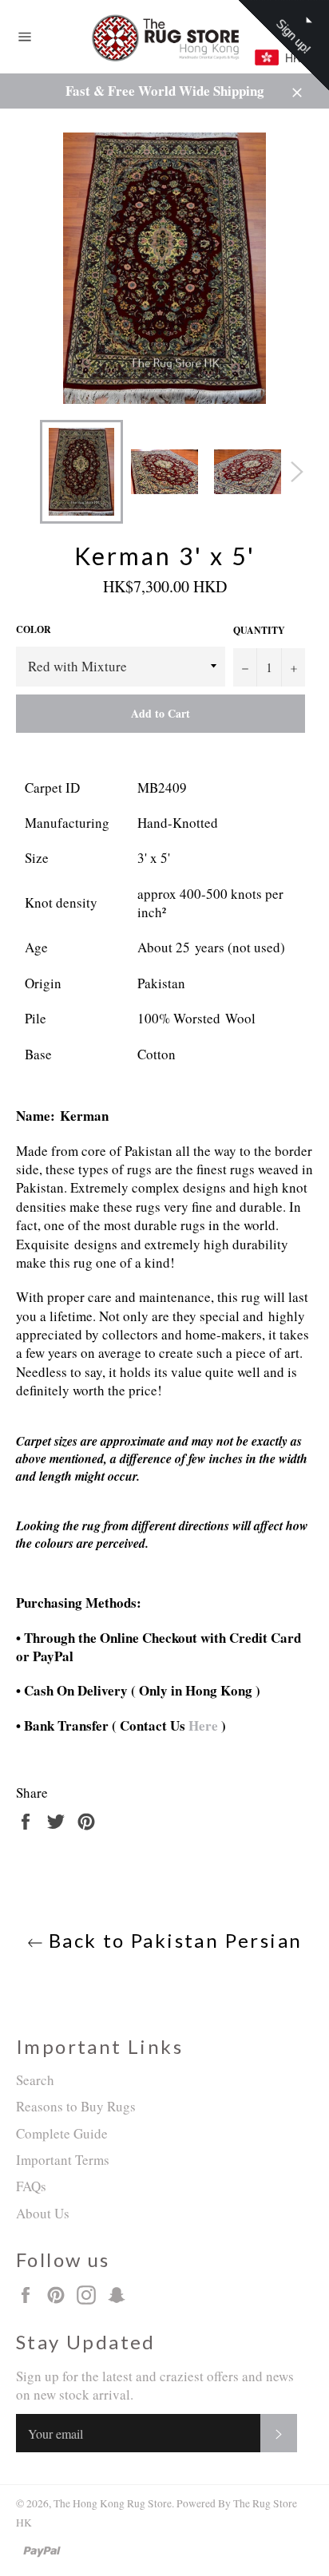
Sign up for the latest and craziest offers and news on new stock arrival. (155, 2385)
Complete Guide (62, 2133)
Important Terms (63, 2160)
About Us (43, 2213)
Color (34, 630)
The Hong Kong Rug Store (113, 2503)
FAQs (31, 2186)
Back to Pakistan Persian (173, 1940)
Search (35, 2080)
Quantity (259, 631)
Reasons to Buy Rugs (76, 2106)
